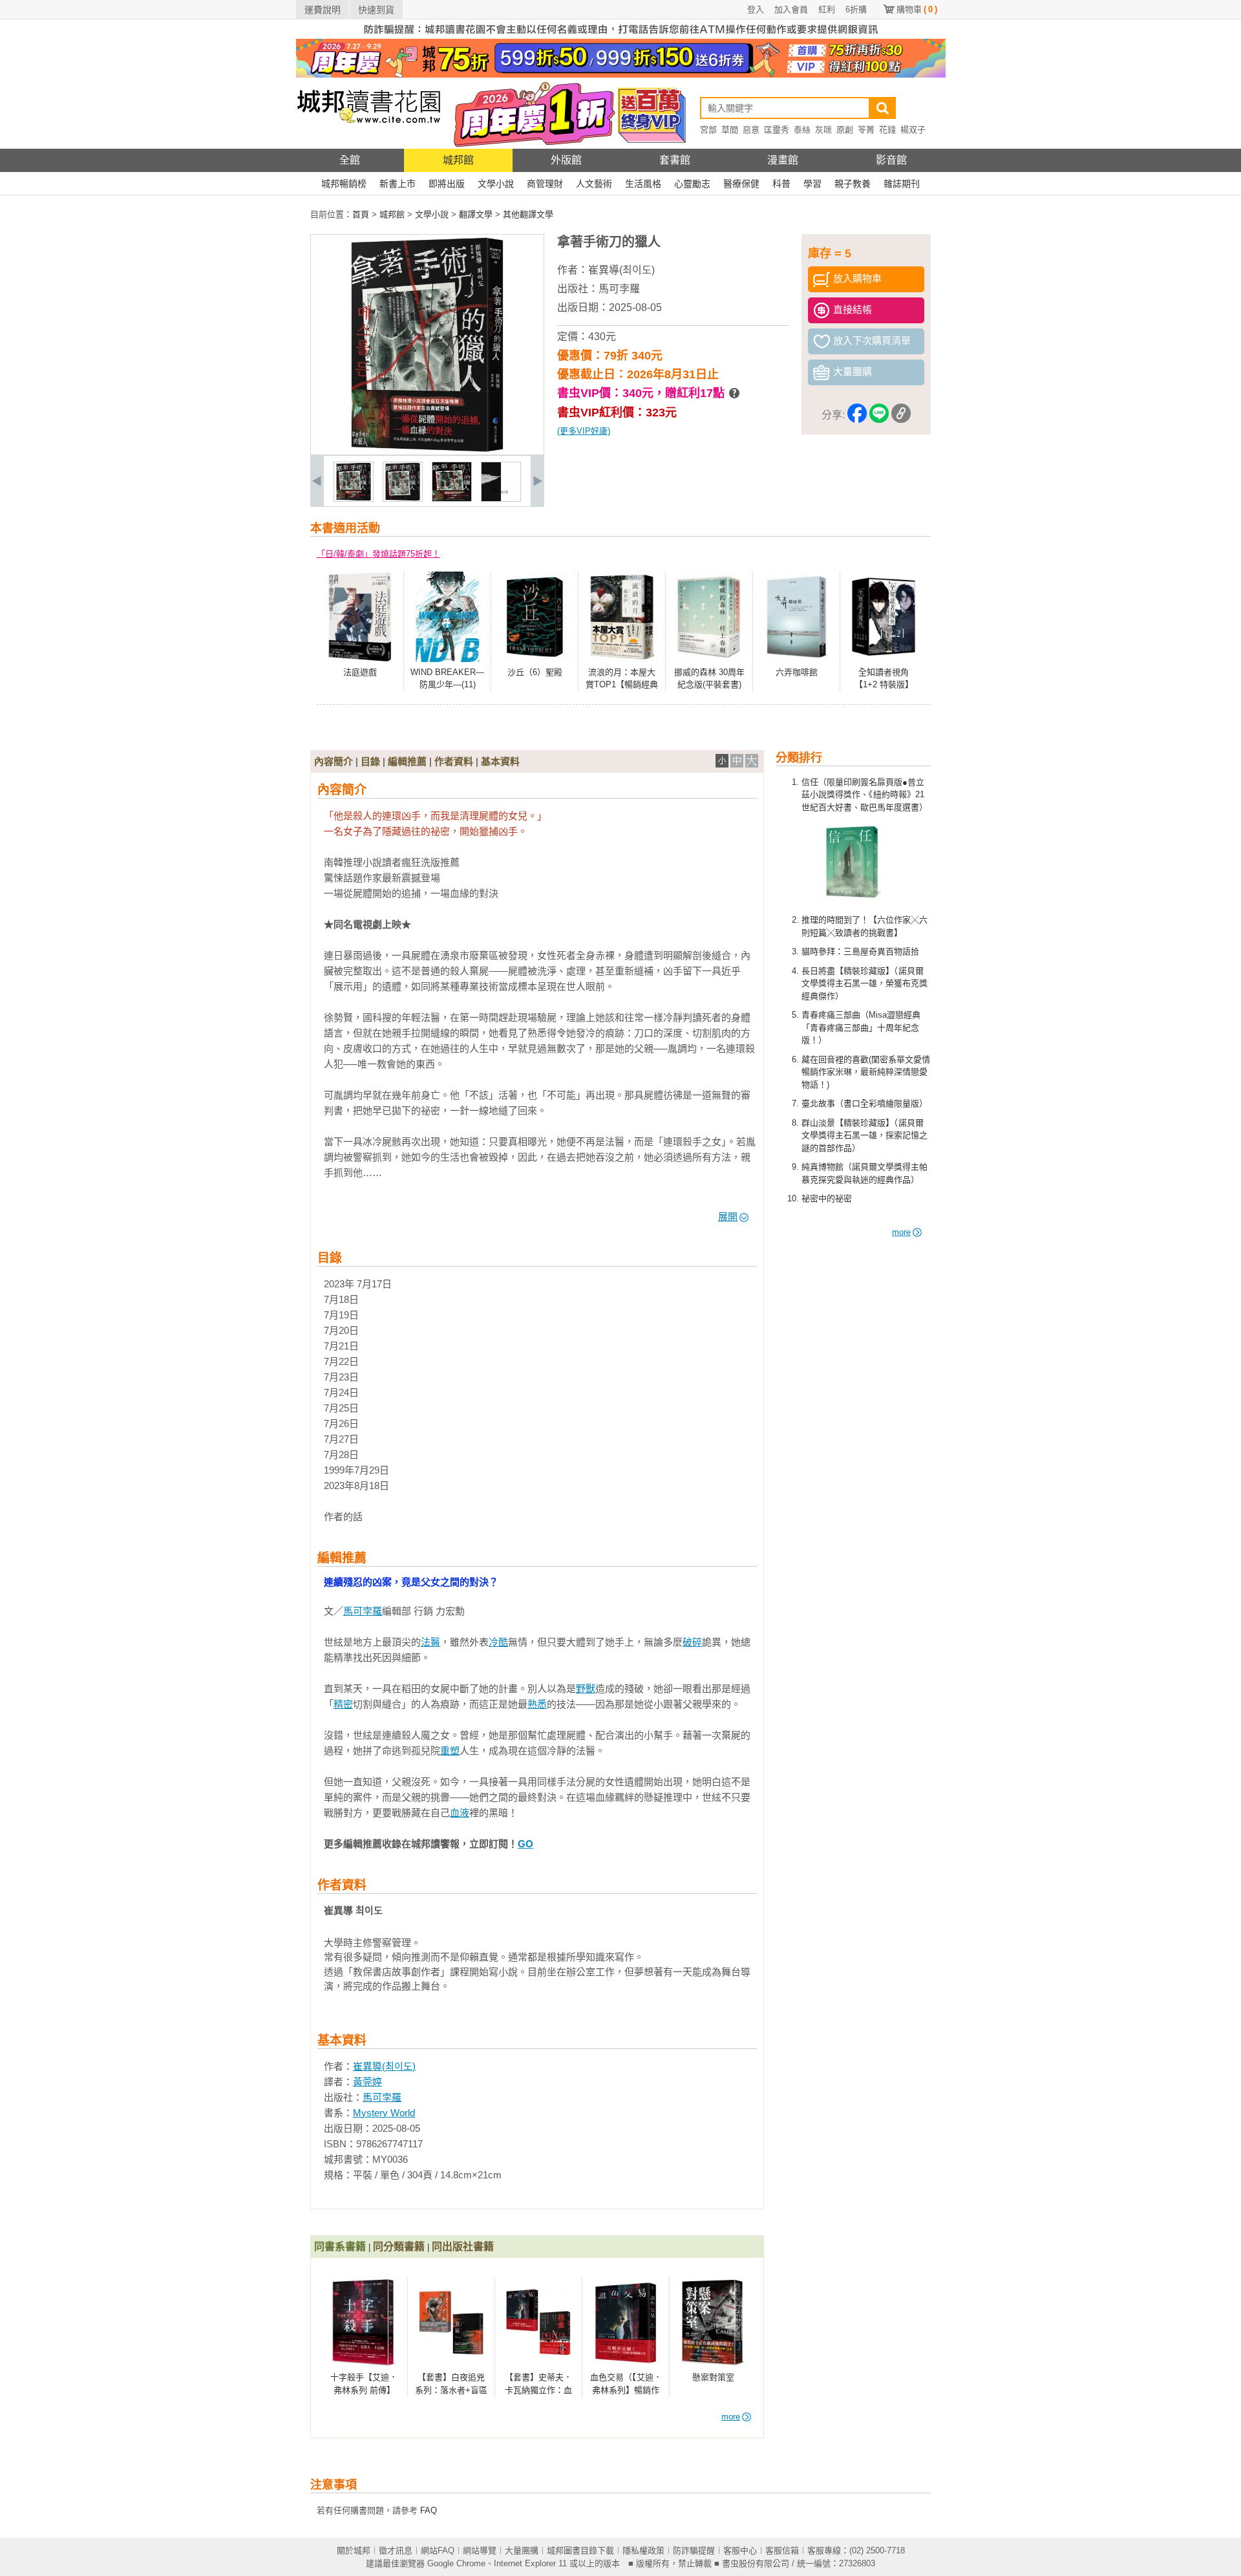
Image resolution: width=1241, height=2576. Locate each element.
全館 (350, 160)
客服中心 (740, 2550)
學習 (812, 184)
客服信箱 (782, 2550)
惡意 (751, 130)
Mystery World (384, 2113)
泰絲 (802, 130)
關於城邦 (354, 2550)
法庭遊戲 (360, 672)
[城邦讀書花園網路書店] (369, 146)
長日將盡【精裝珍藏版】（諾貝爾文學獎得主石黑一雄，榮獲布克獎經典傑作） (864, 983)
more (901, 1232)
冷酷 (498, 1642)
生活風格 (643, 184)
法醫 (430, 1642)
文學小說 (496, 184)
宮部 (708, 130)
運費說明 (323, 10)
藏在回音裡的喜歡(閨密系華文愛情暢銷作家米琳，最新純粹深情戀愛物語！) (866, 1072)
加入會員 (791, 9)
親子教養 (853, 184)
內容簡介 (334, 761)
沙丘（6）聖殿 (535, 672)
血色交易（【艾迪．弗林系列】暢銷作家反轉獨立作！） (626, 2390)
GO (525, 1844)
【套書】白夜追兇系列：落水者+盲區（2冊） (451, 2390)
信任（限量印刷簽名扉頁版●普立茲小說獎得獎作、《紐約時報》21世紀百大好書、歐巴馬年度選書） (864, 795)
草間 (730, 130)
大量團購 (522, 2550)
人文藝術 (594, 184)
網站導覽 (480, 2550)
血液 (460, 1813)
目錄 (370, 761)
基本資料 (500, 761)
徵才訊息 (396, 2550)
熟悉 (537, 1704)
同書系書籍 (340, 2247)
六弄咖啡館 (797, 672)
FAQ (429, 2510)
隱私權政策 (643, 2550)
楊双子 (913, 130)
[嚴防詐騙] (621, 36)
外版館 (566, 160)
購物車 (917, 9)
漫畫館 (783, 160)
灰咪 (823, 130)
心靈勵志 (692, 184)
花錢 (887, 130)
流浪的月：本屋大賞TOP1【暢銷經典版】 (622, 685)
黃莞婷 (367, 2082)
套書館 (675, 160)
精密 (343, 1704)
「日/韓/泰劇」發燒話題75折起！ (378, 554)
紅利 (827, 9)
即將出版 (447, 184)
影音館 (891, 160)
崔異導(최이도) (621, 270)
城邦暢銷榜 (344, 184)
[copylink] (901, 415)
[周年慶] (621, 75)
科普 (781, 184)
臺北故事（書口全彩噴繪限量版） (864, 1103)
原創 (845, 130)
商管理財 (545, 184)
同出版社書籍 (463, 2247)
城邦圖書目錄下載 (580, 2550)
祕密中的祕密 (827, 1198)
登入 (756, 9)
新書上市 (398, 184)
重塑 (450, 1751)
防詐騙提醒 (694, 2550)
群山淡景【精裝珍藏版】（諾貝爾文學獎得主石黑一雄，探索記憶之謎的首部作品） (864, 1135)
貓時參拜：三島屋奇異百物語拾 (860, 951)
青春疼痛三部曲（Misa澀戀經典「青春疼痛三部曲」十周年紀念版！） (861, 1027)
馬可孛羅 (619, 289)
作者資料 (454, 761)
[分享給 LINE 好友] (879, 415)
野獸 (586, 1689)
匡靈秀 (777, 130)
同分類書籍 (399, 2247)
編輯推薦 (407, 761)
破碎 (692, 1642)
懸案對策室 (713, 2377)
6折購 (856, 9)
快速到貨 (376, 10)
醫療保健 (741, 184)
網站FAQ (438, 2550)
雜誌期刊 (902, 184)
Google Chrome (456, 2563)
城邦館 (458, 160)
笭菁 (866, 130)
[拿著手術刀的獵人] (354, 499)
